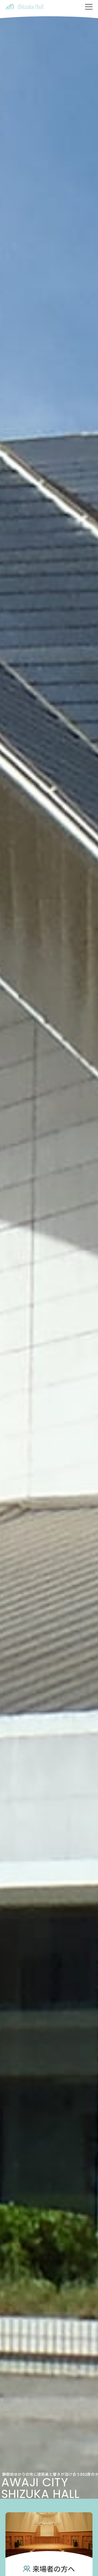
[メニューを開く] (89, 7)
